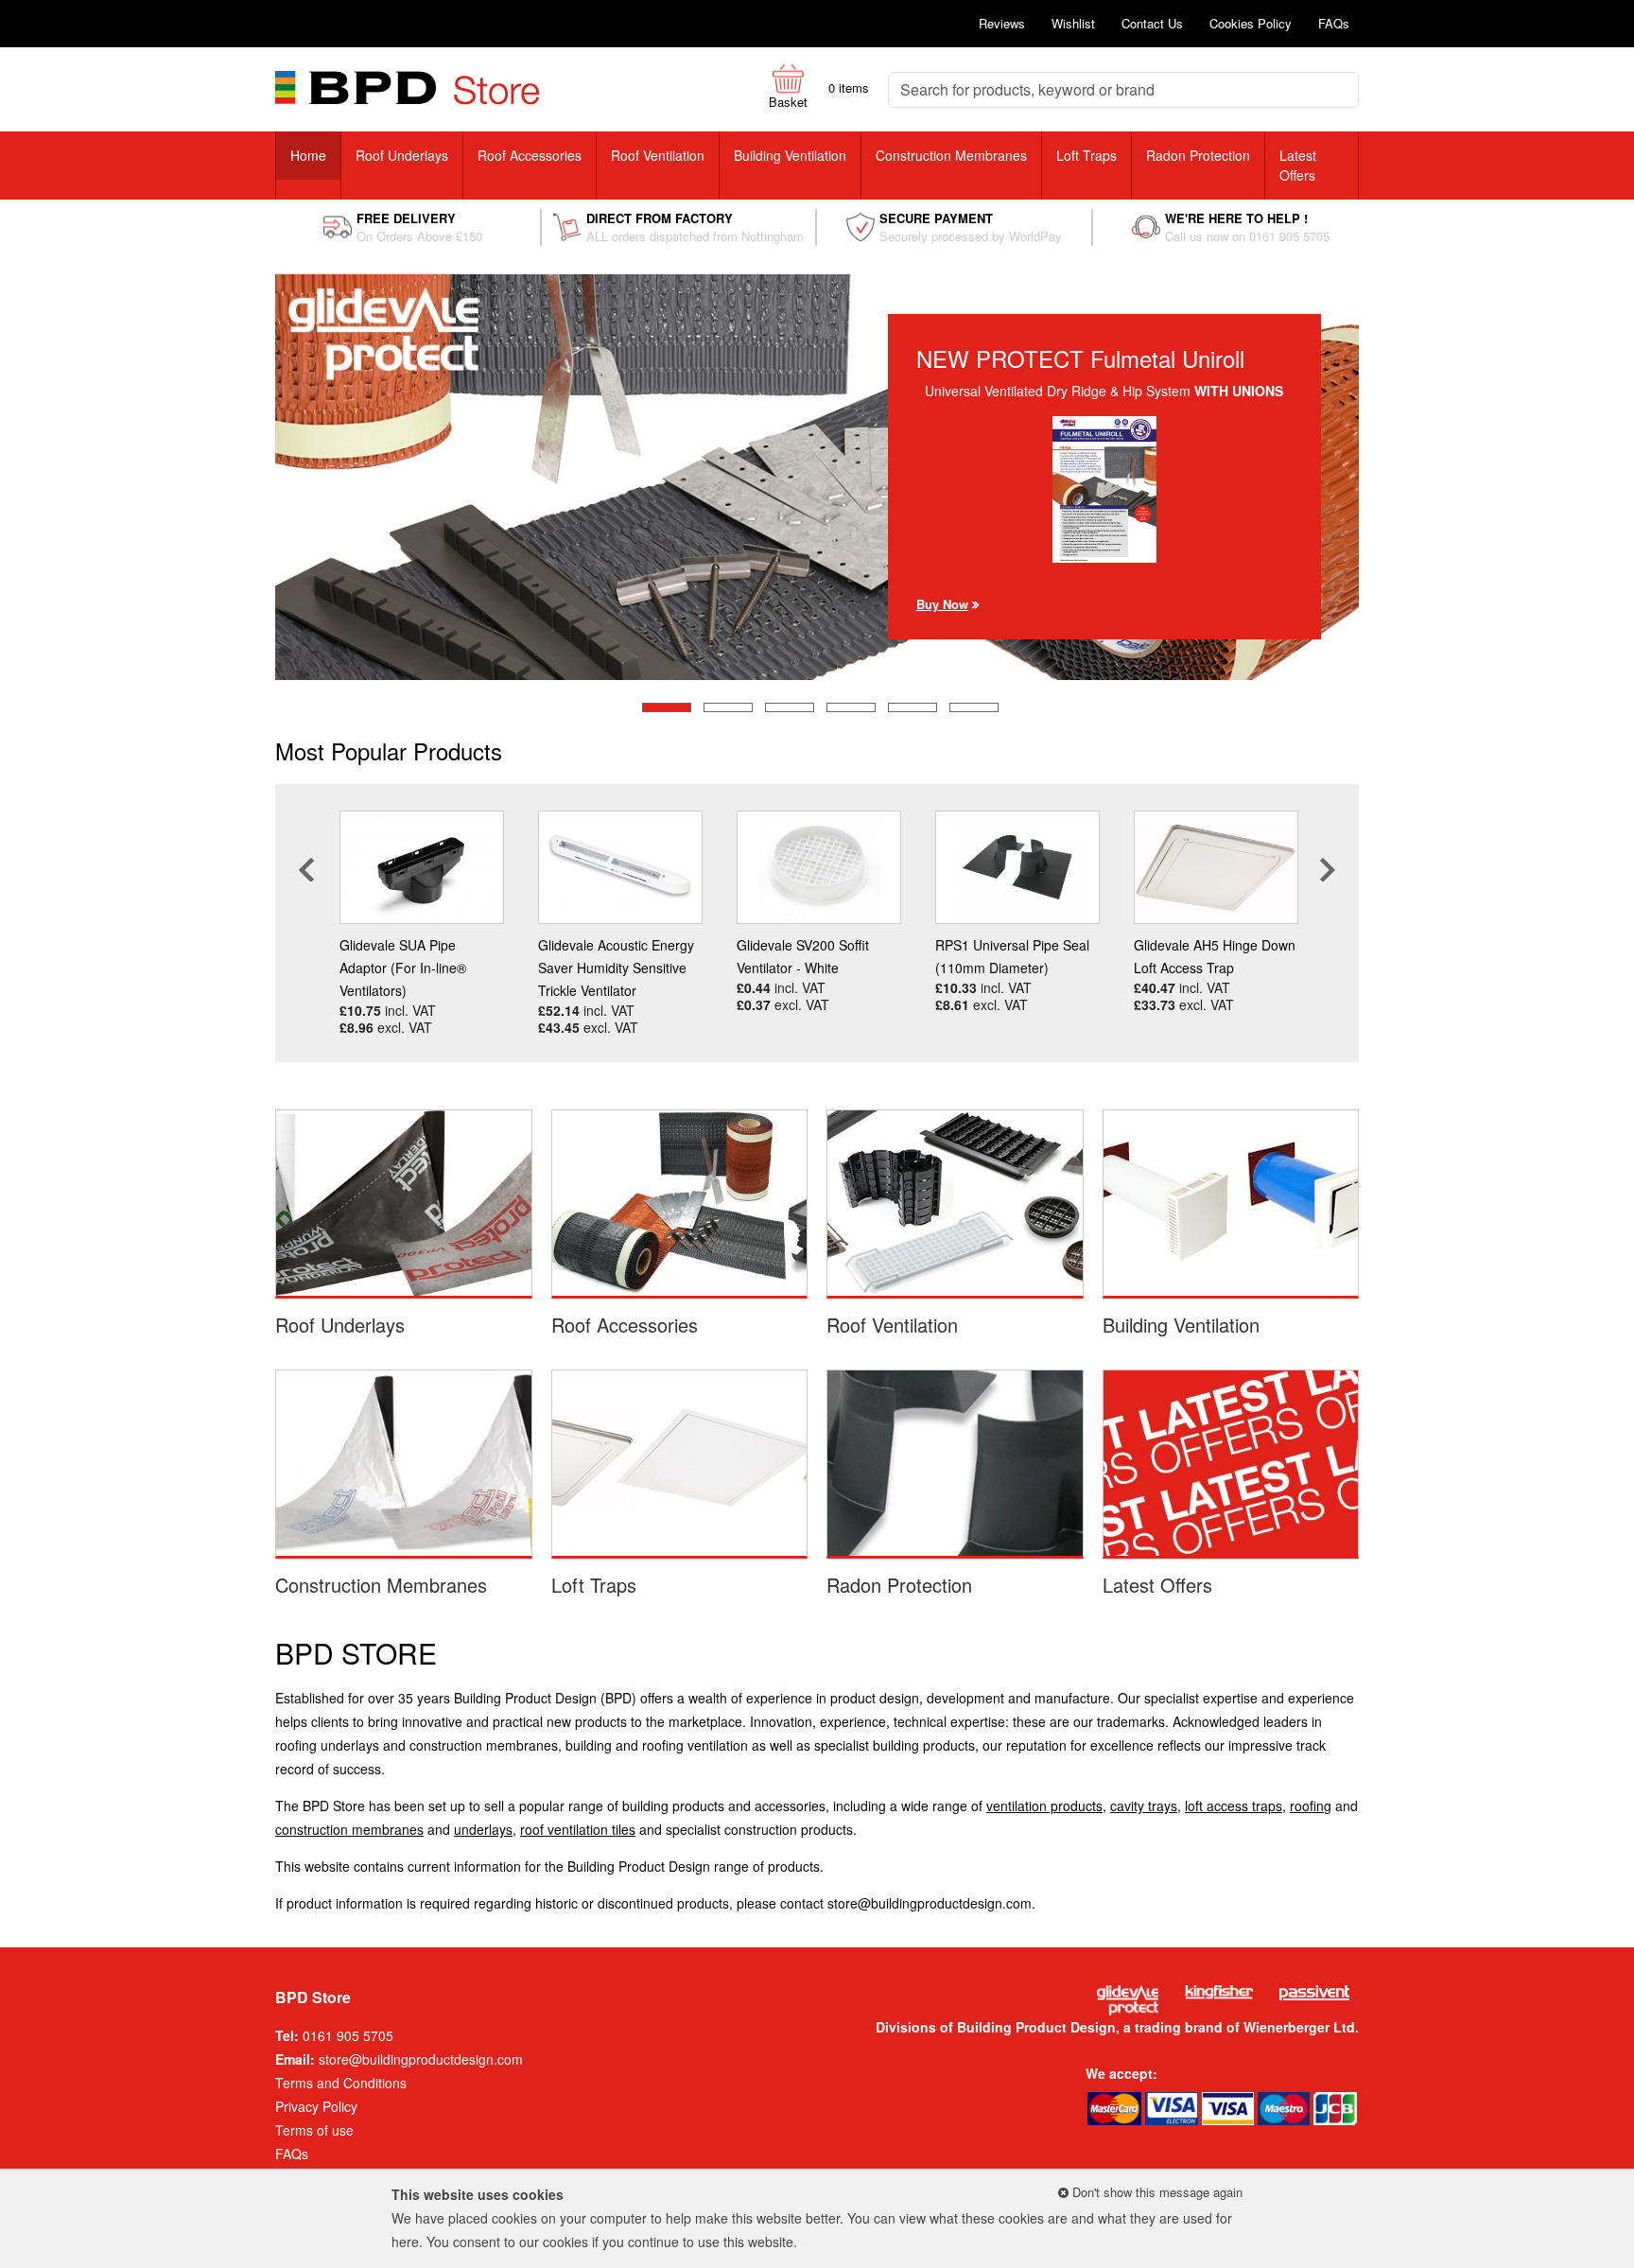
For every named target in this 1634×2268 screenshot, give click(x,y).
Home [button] (308, 155)
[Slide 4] (851, 707)
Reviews (1002, 23)
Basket (788, 102)
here (405, 2242)
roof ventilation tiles (578, 1829)
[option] (422, 923)
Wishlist (1073, 23)
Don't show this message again (1156, 2192)
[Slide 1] (667, 707)
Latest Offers (1298, 165)
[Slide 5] (913, 707)
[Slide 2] (728, 707)
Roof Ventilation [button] (658, 155)
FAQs (1334, 23)
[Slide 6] (974, 707)
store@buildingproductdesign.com (930, 1903)
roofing (1311, 1806)
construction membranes (349, 1829)
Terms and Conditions (341, 2083)
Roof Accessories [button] (530, 155)
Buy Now (942, 625)
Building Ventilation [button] (790, 155)
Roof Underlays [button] (402, 155)
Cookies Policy (1251, 23)
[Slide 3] (790, 707)
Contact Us (1152, 23)
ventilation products (1044, 1806)
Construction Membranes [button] (951, 155)
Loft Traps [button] (1086, 155)
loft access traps (1234, 1806)
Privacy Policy (316, 2106)
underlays (483, 1829)
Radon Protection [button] (1198, 155)
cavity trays (1144, 1806)
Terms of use (314, 2130)
